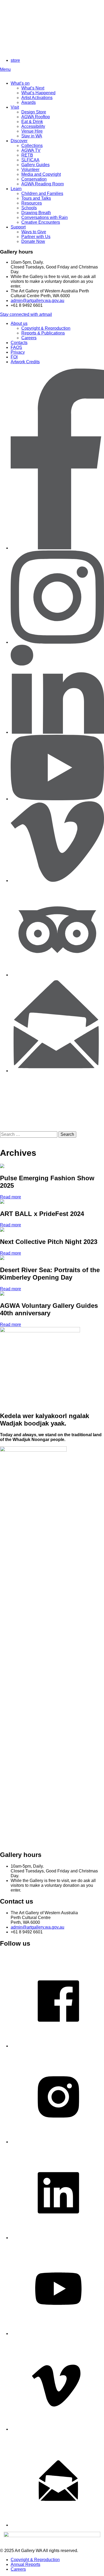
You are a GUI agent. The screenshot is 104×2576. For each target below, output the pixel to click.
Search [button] (67, 1134)
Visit (15, 107)
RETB (27, 155)
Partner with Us (36, 237)
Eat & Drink (32, 122)
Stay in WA (32, 136)
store (15, 60)
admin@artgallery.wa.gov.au (37, 301)
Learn (16, 189)
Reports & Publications (43, 333)
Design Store (34, 112)
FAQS (16, 347)
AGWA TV (31, 150)
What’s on (20, 83)
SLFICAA (30, 160)
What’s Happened (38, 93)
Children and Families (42, 193)
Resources (32, 203)
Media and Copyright (41, 174)
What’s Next (33, 88)
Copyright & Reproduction (46, 328)
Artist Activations (37, 98)
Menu (5, 69)
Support (18, 227)
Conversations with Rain (45, 217)
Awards (29, 102)
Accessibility (33, 126)
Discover (19, 141)
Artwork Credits (25, 362)
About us (19, 323)
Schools (29, 208)
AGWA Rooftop (36, 117)
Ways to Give (34, 232)
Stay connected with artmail (26, 314)
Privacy (18, 352)
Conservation (34, 179)
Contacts (19, 343)
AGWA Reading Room (43, 184)
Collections (32, 146)
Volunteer (30, 170)
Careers (29, 338)
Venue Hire (32, 131)
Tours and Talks (36, 198)
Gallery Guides (35, 165)
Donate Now (33, 241)
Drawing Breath (36, 213)
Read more (11, 1197)
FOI (14, 357)
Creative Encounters (41, 222)
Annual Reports (25, 2564)
